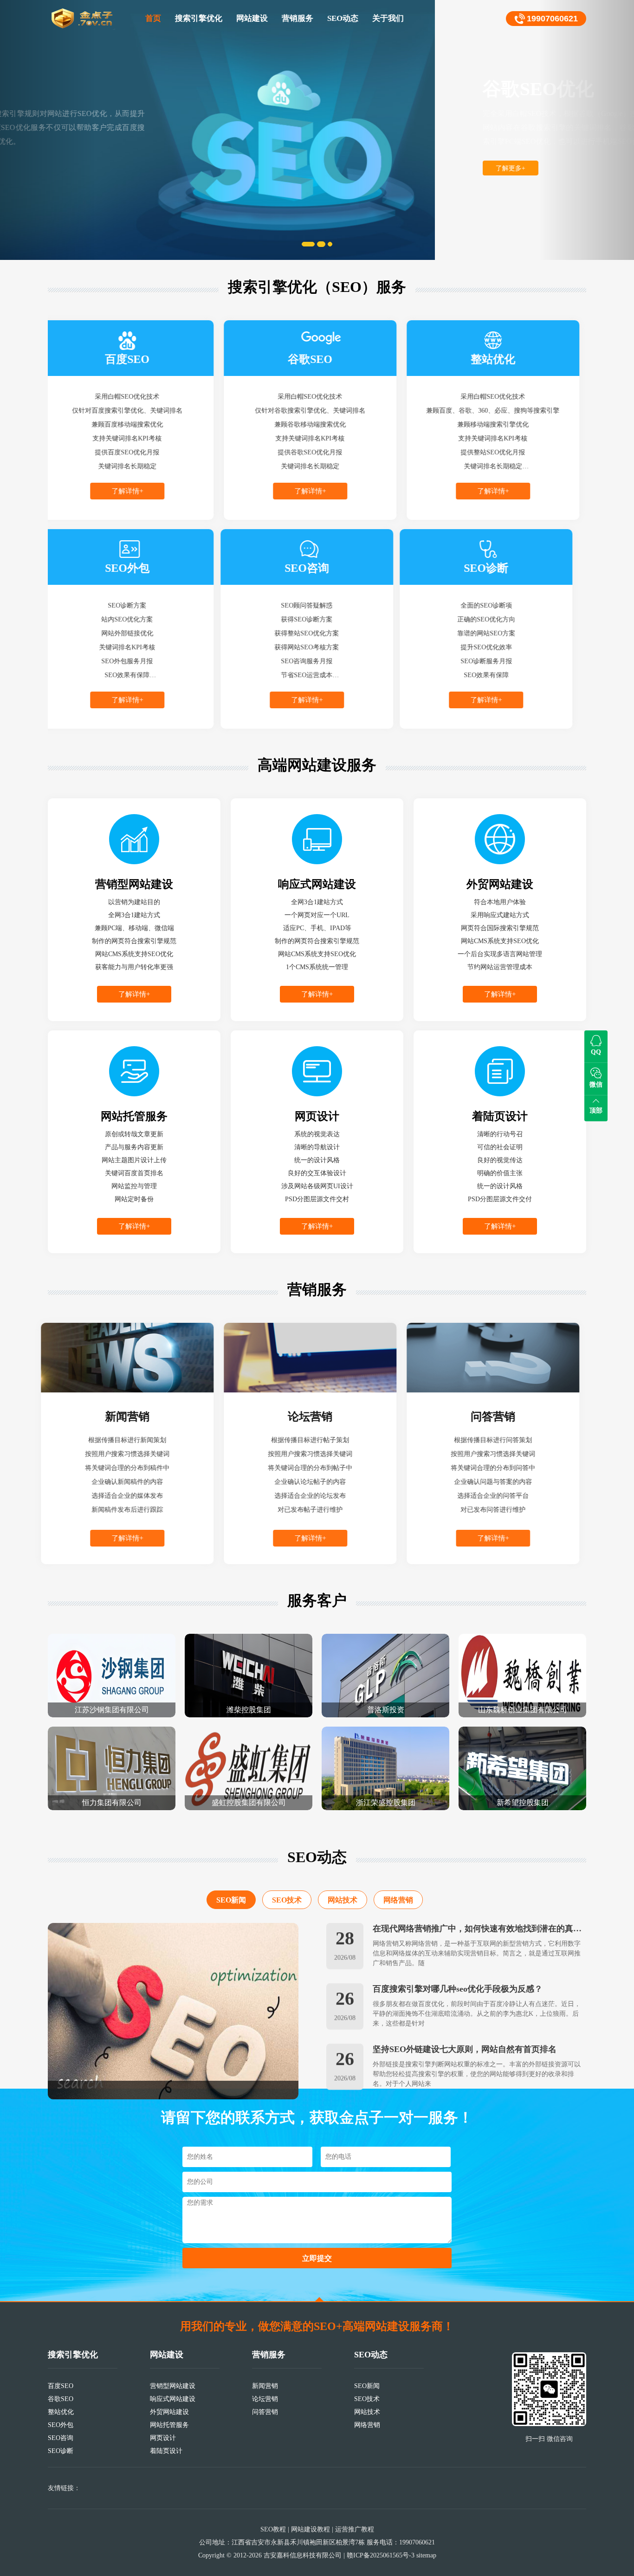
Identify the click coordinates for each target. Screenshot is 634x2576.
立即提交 (317, 2258)
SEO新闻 (231, 1889)
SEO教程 (273, 2529)
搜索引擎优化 (199, 18)
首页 (153, 18)
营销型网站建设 (173, 2386)
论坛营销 (265, 2399)
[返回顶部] (319, 2299)
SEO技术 (287, 1889)
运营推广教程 (355, 2529)
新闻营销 (265, 2386)
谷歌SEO (61, 2399)
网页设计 (163, 2438)
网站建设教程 (311, 2529)
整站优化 (61, 2412)
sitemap (426, 2555)
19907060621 (552, 19)
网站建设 (252, 18)
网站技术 (343, 1889)
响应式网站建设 (173, 2399)
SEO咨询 (61, 2438)
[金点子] (83, 19)
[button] (48, 130)
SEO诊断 (61, 2451)
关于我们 (388, 18)
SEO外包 (61, 2425)
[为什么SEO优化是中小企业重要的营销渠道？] (173, 2000)
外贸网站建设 (169, 2412)
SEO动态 (343, 18)
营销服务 (298, 18)
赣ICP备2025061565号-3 (381, 2555)
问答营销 (265, 2412)
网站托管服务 (169, 2425)
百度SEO (61, 2386)
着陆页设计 (166, 2451)
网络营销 (398, 1889)
